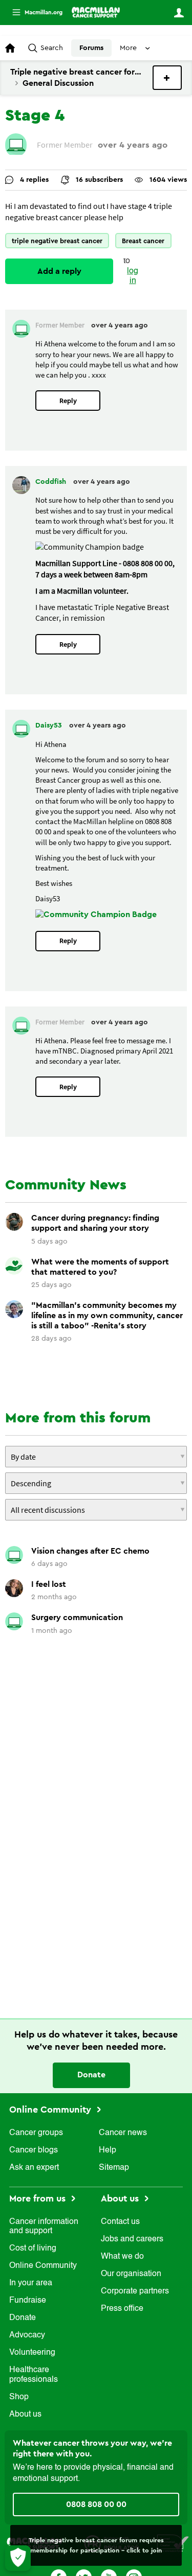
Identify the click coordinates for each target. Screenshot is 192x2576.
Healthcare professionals (34, 2375)
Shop (19, 2397)
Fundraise (28, 2301)
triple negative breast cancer (57, 241)
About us (25, 2415)
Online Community (51, 2110)
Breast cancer (143, 241)
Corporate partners (135, 2291)
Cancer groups (36, 2133)
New (167, 78)
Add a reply (59, 271)
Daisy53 (50, 725)
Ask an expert (34, 2168)
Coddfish (52, 482)
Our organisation (131, 2274)
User (179, 13)
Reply (68, 401)
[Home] (96, 12)
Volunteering (32, 2353)
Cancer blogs (34, 2150)
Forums (91, 48)
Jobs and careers (132, 2239)
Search (52, 48)
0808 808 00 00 (96, 2504)
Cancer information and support (44, 2227)
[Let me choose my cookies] (18, 2558)
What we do (122, 2257)
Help (108, 2150)
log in (133, 276)
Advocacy (27, 2335)
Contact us (120, 2222)
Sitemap (114, 2168)
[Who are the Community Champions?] (96, 915)
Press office (122, 2309)
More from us (39, 2198)
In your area (31, 2283)
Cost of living (33, 2249)
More (33, 13)
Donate (91, 2075)
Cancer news (123, 2133)
